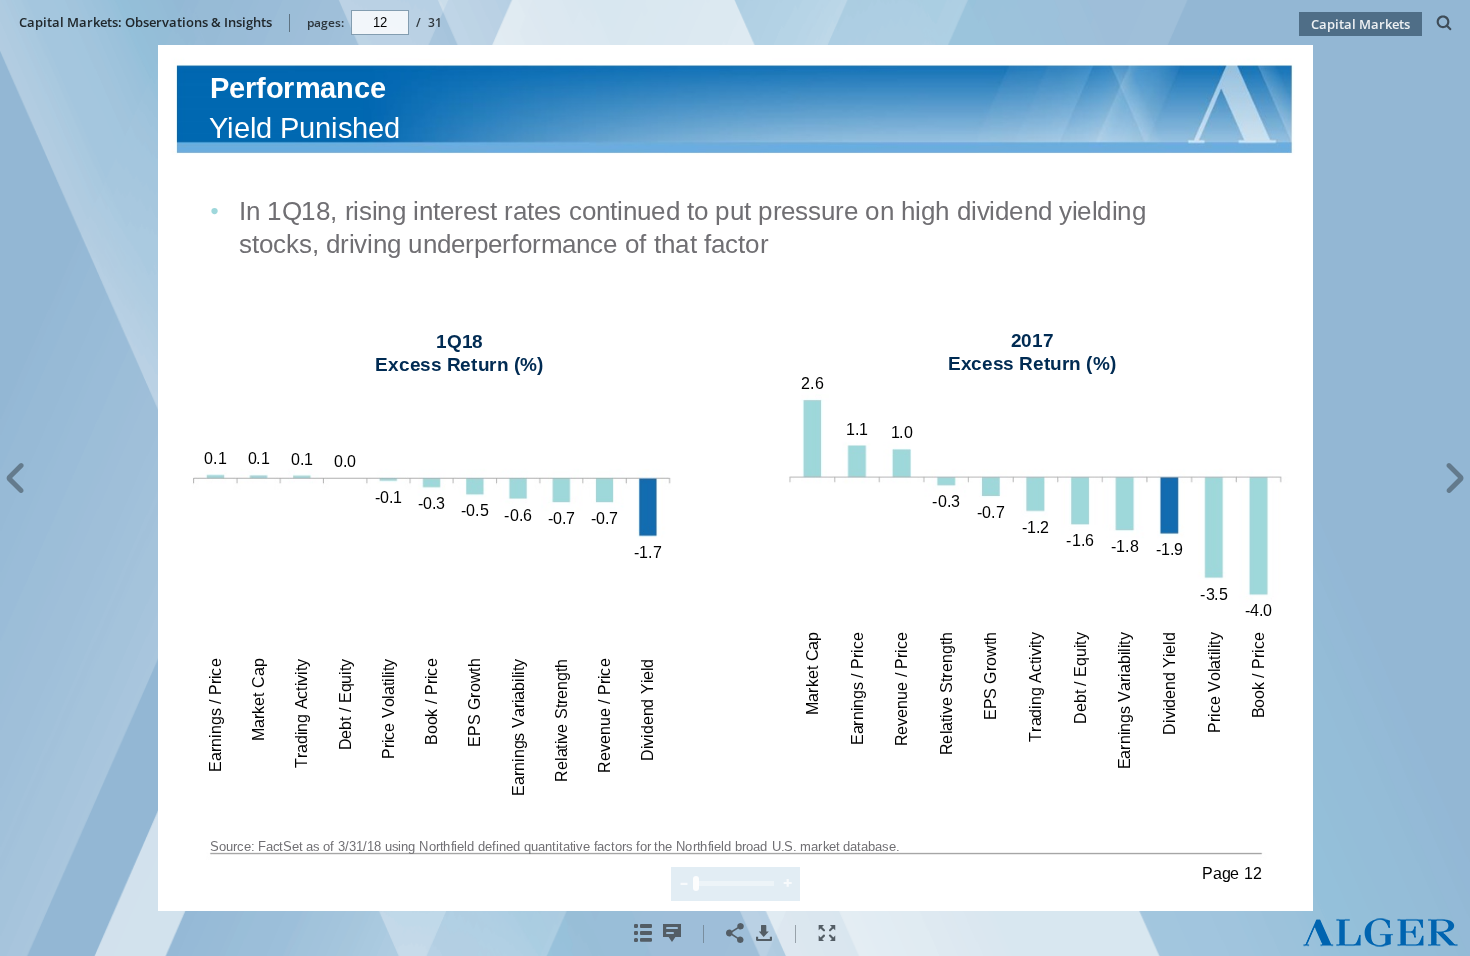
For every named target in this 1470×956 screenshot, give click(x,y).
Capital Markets (1360, 24)
